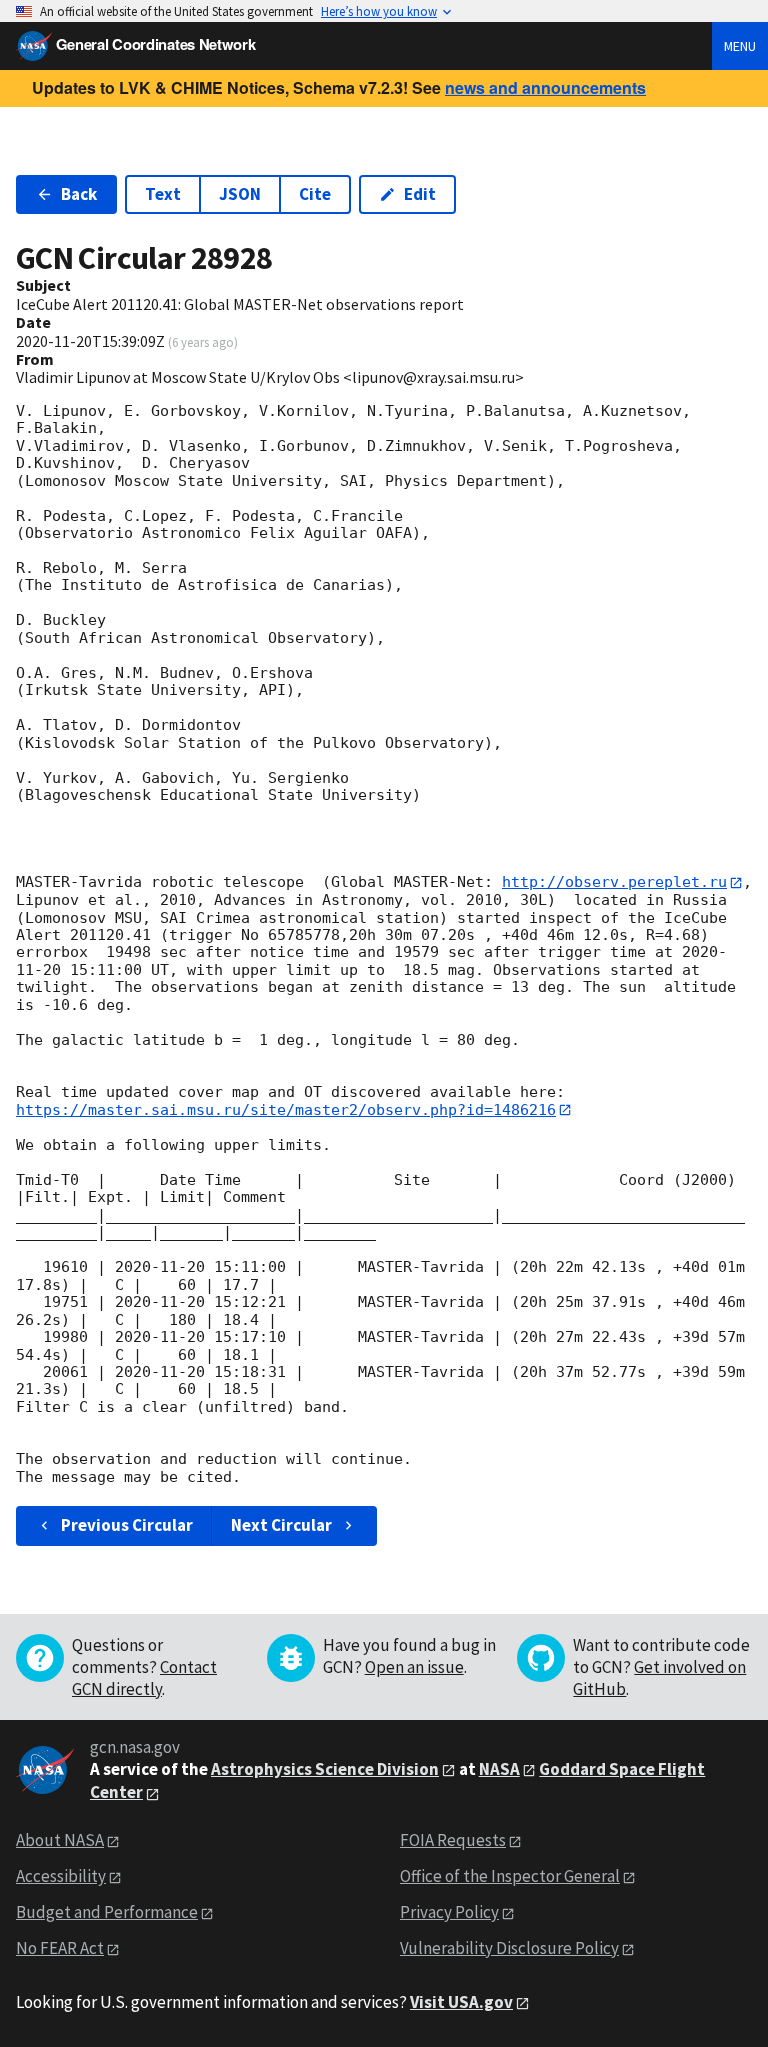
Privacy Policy (449, 1912)
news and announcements (545, 87)
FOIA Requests (453, 1840)
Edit (420, 194)
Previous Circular (127, 1525)
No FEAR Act (60, 1948)
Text (163, 194)
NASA (499, 1769)
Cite (315, 194)
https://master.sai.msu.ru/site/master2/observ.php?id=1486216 (286, 1110)
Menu (740, 46)
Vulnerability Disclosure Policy (509, 1948)
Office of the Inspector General (510, 1876)
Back (79, 194)
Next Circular (281, 1525)
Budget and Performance (107, 1912)
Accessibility (61, 1876)
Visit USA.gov (461, 2002)
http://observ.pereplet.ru (614, 882)
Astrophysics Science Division (325, 1769)
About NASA (60, 1840)
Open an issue (414, 1667)
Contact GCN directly (144, 1678)
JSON (240, 194)
